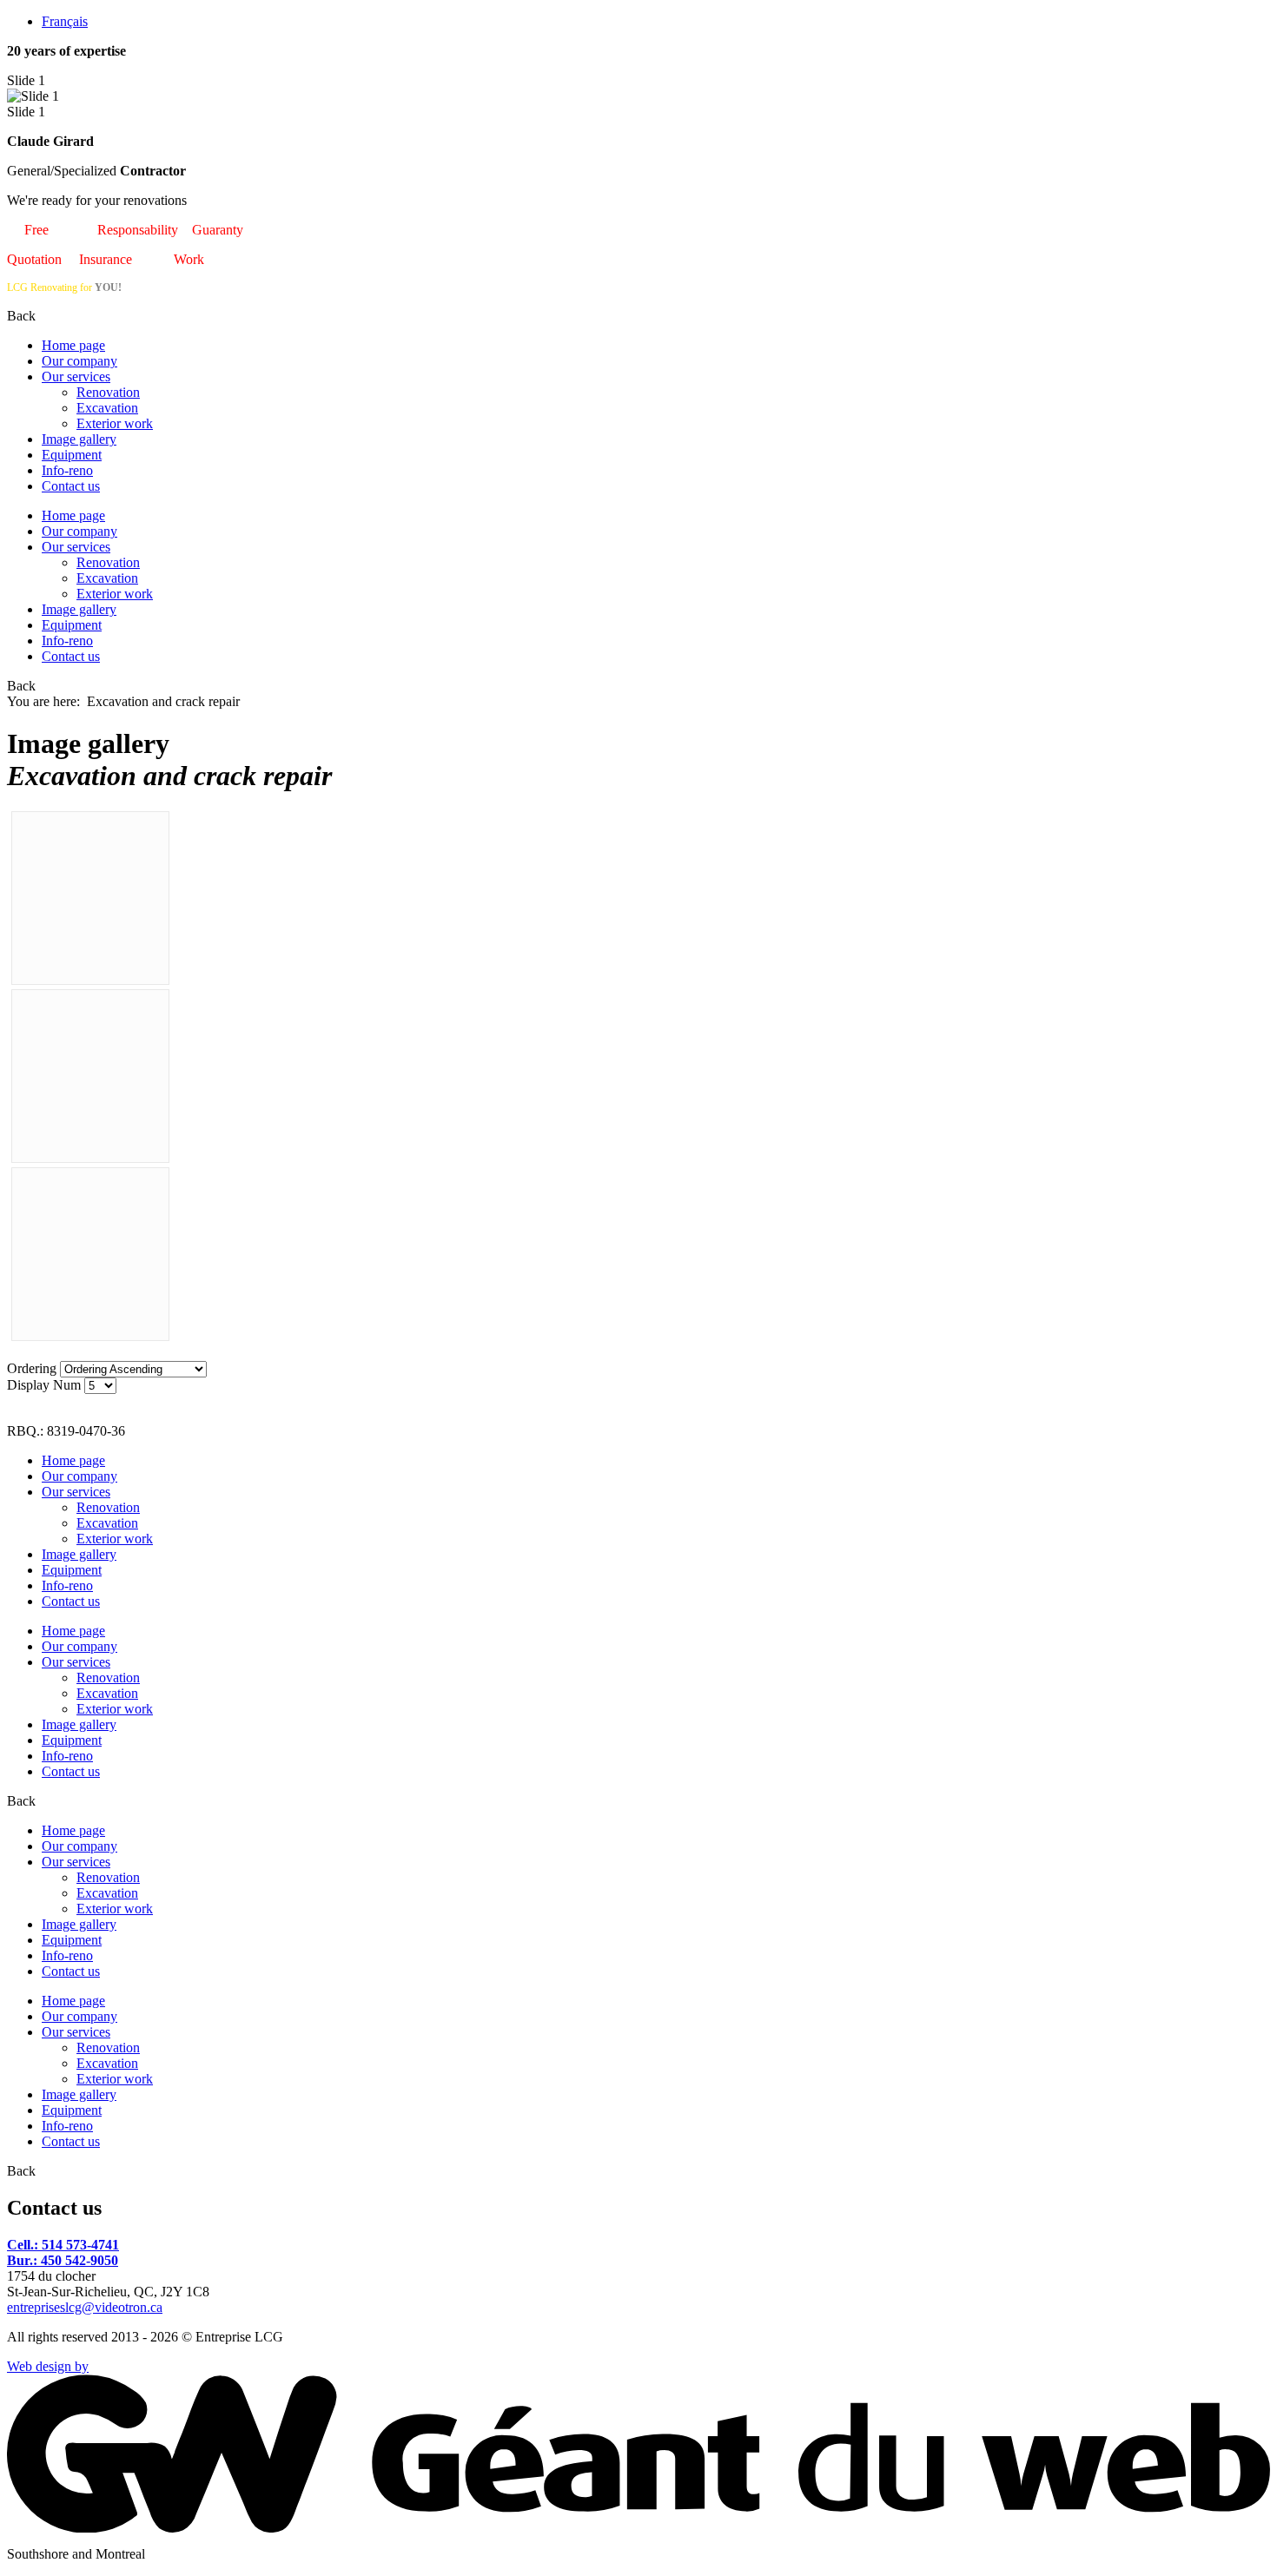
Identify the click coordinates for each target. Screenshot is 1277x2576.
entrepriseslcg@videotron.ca (85, 2307)
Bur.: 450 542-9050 (63, 2260)
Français (65, 21)
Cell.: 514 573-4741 (63, 2245)
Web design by (48, 2366)
